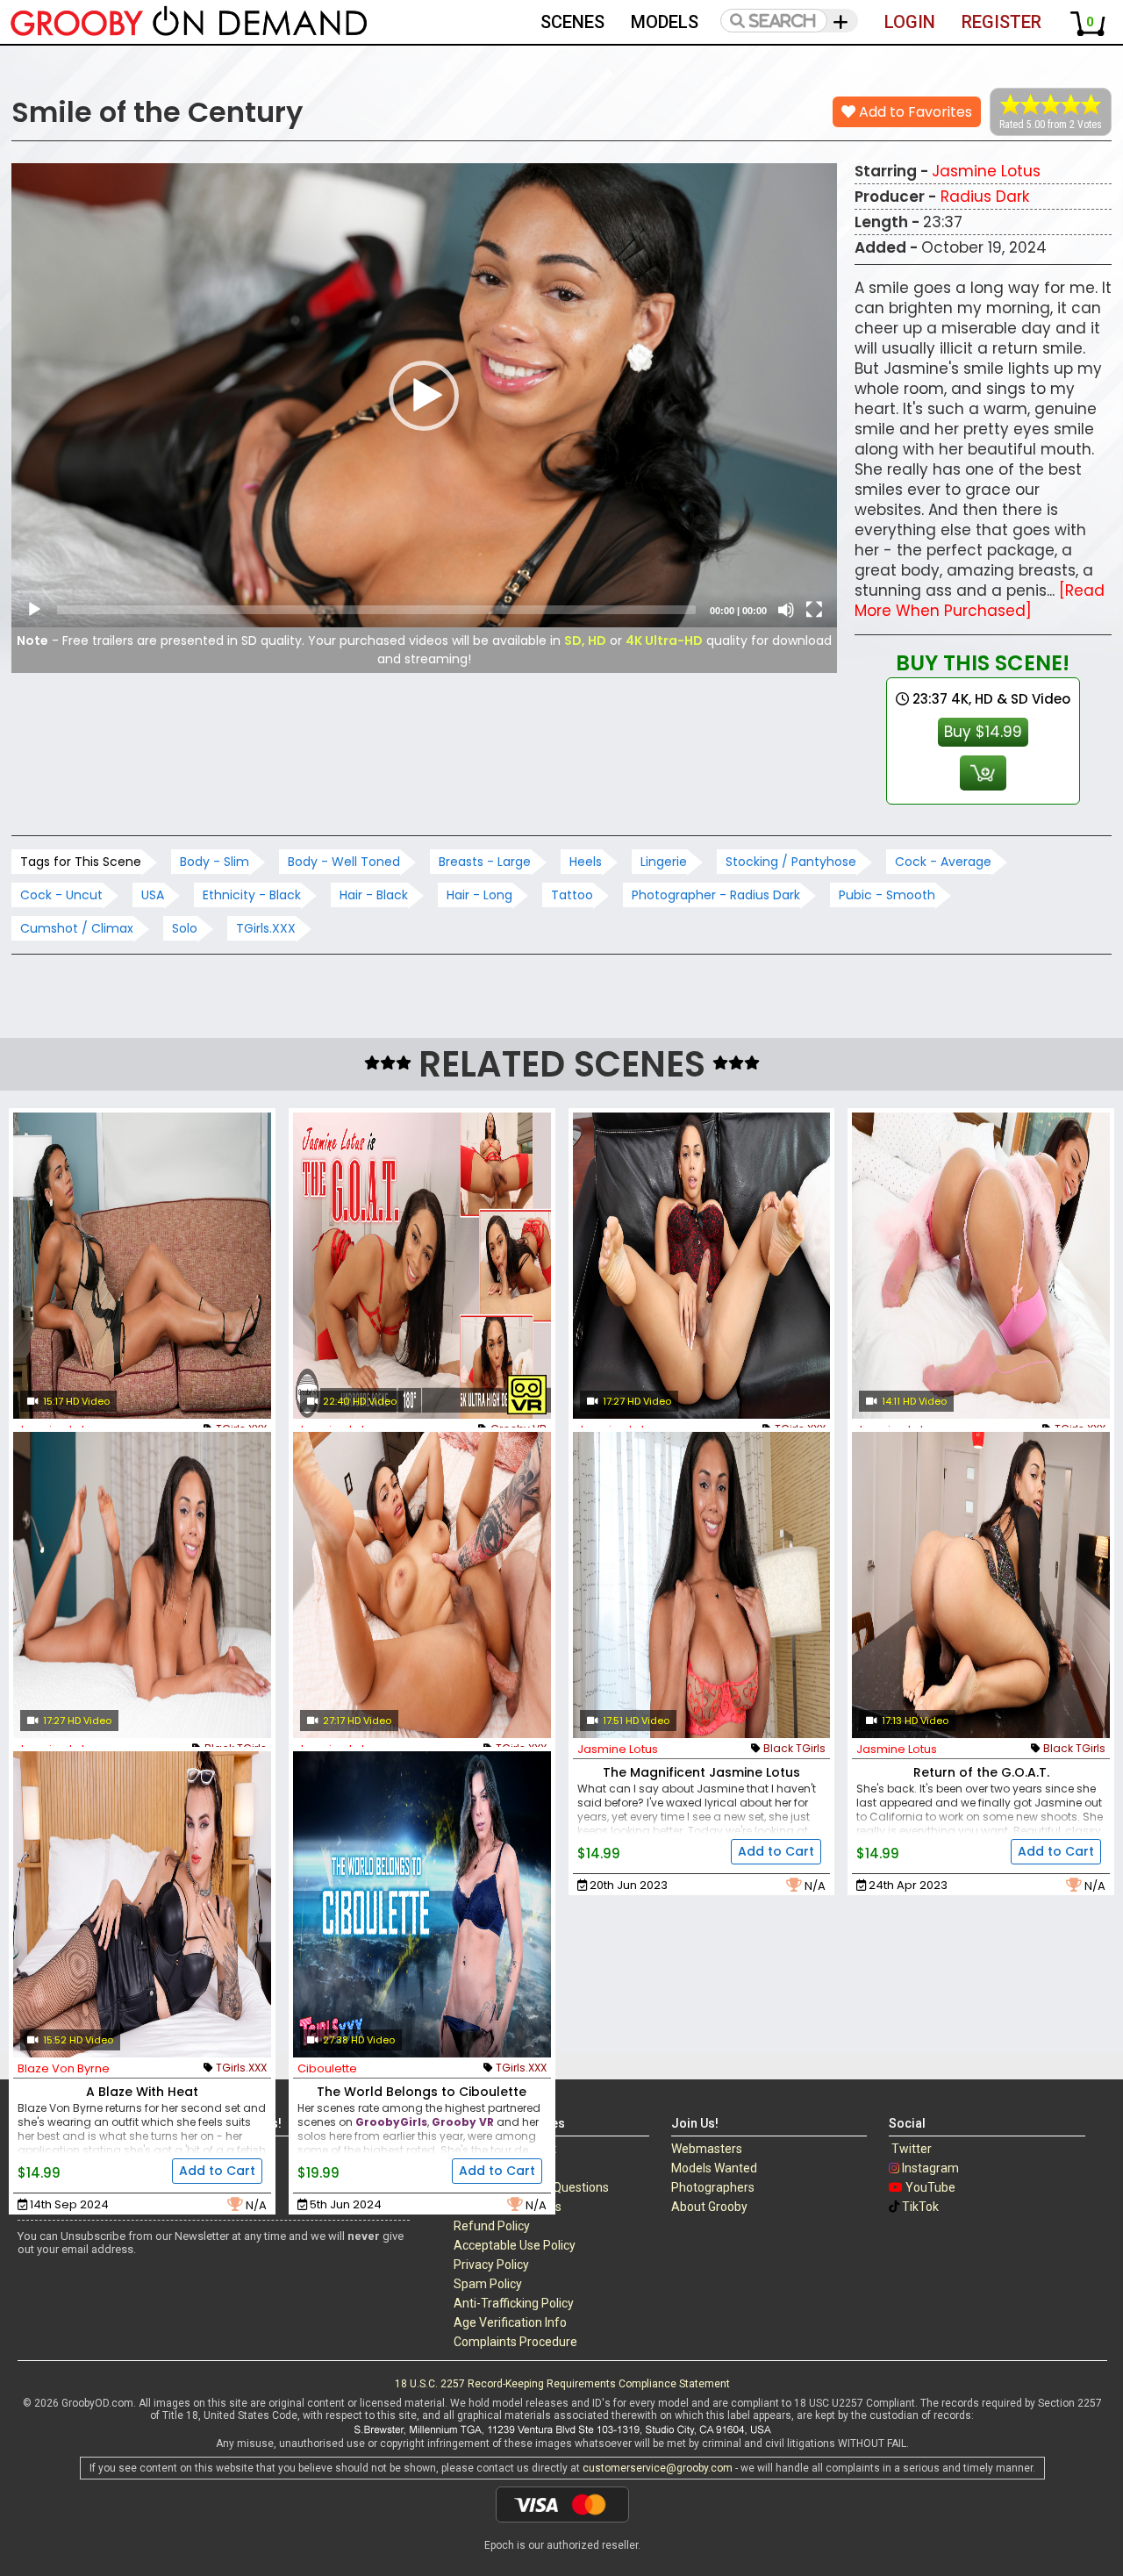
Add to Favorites (914, 112)
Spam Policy (488, 2284)
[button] (424, 396)
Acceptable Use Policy (515, 2245)
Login (910, 22)
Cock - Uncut (61, 895)
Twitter (912, 2149)
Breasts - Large (485, 862)
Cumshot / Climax (77, 928)
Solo (185, 928)
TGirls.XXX (266, 928)
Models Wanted (714, 2168)
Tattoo (572, 895)
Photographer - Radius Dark (716, 895)
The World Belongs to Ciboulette (422, 2092)
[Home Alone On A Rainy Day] (422, 1585)
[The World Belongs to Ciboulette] (422, 1904)
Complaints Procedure (515, 2342)
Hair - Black (374, 895)
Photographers (713, 2187)
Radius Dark (985, 197)
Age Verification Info (510, 2322)
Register (1001, 22)
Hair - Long (479, 895)
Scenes (572, 22)
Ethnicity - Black (252, 895)
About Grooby (709, 2207)
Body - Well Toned (344, 862)
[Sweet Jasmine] (142, 1266)
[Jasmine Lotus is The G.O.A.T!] (422, 1266)
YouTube (930, 2187)
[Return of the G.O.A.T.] (981, 1585)
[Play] (34, 610)
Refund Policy (492, 2226)
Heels (586, 862)
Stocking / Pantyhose (791, 862)
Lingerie (664, 862)
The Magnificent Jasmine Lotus (701, 1772)
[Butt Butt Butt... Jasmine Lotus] (702, 1266)
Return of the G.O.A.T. (981, 1772)
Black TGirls (794, 1748)
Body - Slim (215, 862)
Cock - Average (943, 862)
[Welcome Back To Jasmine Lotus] (981, 1266)
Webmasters (707, 2149)
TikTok (920, 2207)
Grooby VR (463, 2122)
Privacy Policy (491, 2265)
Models (665, 22)
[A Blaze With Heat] (142, 1904)
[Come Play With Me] (142, 1585)
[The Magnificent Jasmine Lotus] (702, 1585)
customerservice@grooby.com (658, 2468)
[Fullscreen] (814, 610)
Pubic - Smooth (887, 895)
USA (153, 895)
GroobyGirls (391, 2122)
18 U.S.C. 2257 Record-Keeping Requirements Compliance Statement (562, 2384)
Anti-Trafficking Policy (514, 2303)
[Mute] (786, 610)
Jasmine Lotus (986, 171)
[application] (424, 395)
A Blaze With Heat (142, 2092)
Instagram (930, 2168)
